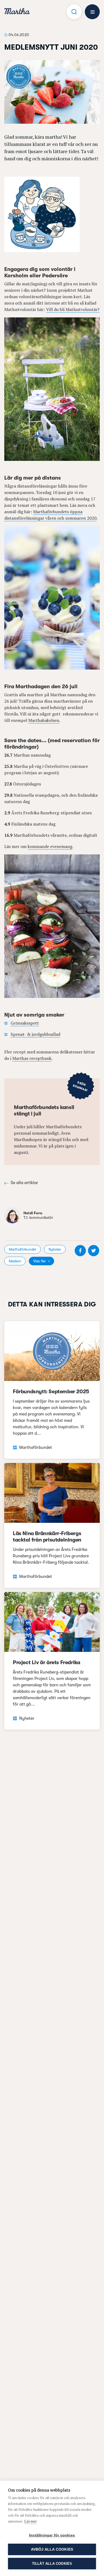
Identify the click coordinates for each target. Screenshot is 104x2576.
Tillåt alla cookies (52, 2564)
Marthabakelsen (44, 720)
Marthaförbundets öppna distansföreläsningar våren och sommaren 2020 (50, 515)
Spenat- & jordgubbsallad (35, 1034)
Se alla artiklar (24, 1183)
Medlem (15, 1261)
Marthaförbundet (23, 1249)
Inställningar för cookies (52, 2535)
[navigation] (17, 12)
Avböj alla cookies (52, 2549)
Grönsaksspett (25, 1023)
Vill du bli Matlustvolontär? (73, 309)
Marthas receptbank (32, 1058)
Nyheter (55, 1249)
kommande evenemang (50, 846)
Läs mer (31, 2521)
